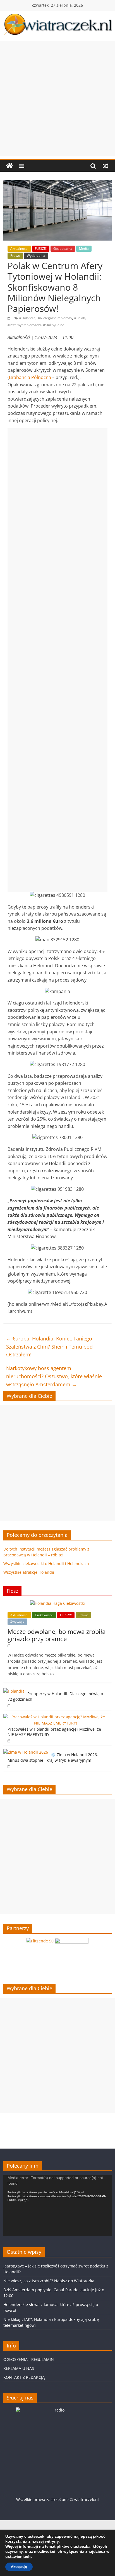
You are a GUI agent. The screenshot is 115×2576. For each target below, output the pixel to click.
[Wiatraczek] (9, 166)
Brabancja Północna (30, 377)
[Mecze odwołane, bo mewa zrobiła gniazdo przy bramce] (57, 1603)
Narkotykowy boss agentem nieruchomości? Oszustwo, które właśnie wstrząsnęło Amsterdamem (54, 1376)
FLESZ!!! (41, 249)
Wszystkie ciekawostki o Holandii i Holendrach (46, 1564)
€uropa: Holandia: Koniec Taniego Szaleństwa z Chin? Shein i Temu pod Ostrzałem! (49, 1347)
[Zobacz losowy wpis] (106, 166)
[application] (57, 2206)
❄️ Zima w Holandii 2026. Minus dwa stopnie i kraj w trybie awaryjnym (53, 1757)
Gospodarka (63, 249)
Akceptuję (19, 2567)
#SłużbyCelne (54, 325)
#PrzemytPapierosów (24, 325)
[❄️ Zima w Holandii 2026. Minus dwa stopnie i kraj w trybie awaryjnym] (26, 1752)
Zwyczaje (17, 1621)
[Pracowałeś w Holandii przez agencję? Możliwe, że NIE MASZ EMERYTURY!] (56, 1717)
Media (84, 249)
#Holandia (27, 318)
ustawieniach (18, 2556)
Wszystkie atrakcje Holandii (29, 1572)
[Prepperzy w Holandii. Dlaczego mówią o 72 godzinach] (14, 1691)
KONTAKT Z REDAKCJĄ (24, 2377)
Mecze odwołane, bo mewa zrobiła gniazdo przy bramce (57, 1635)
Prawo (15, 256)
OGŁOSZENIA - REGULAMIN (29, 2359)
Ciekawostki (44, 1615)
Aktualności (19, 249)
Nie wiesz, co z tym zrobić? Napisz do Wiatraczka (49, 2281)
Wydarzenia (36, 256)
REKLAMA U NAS (19, 2368)
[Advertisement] (57, 98)
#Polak (80, 318)
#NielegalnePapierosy (55, 318)
